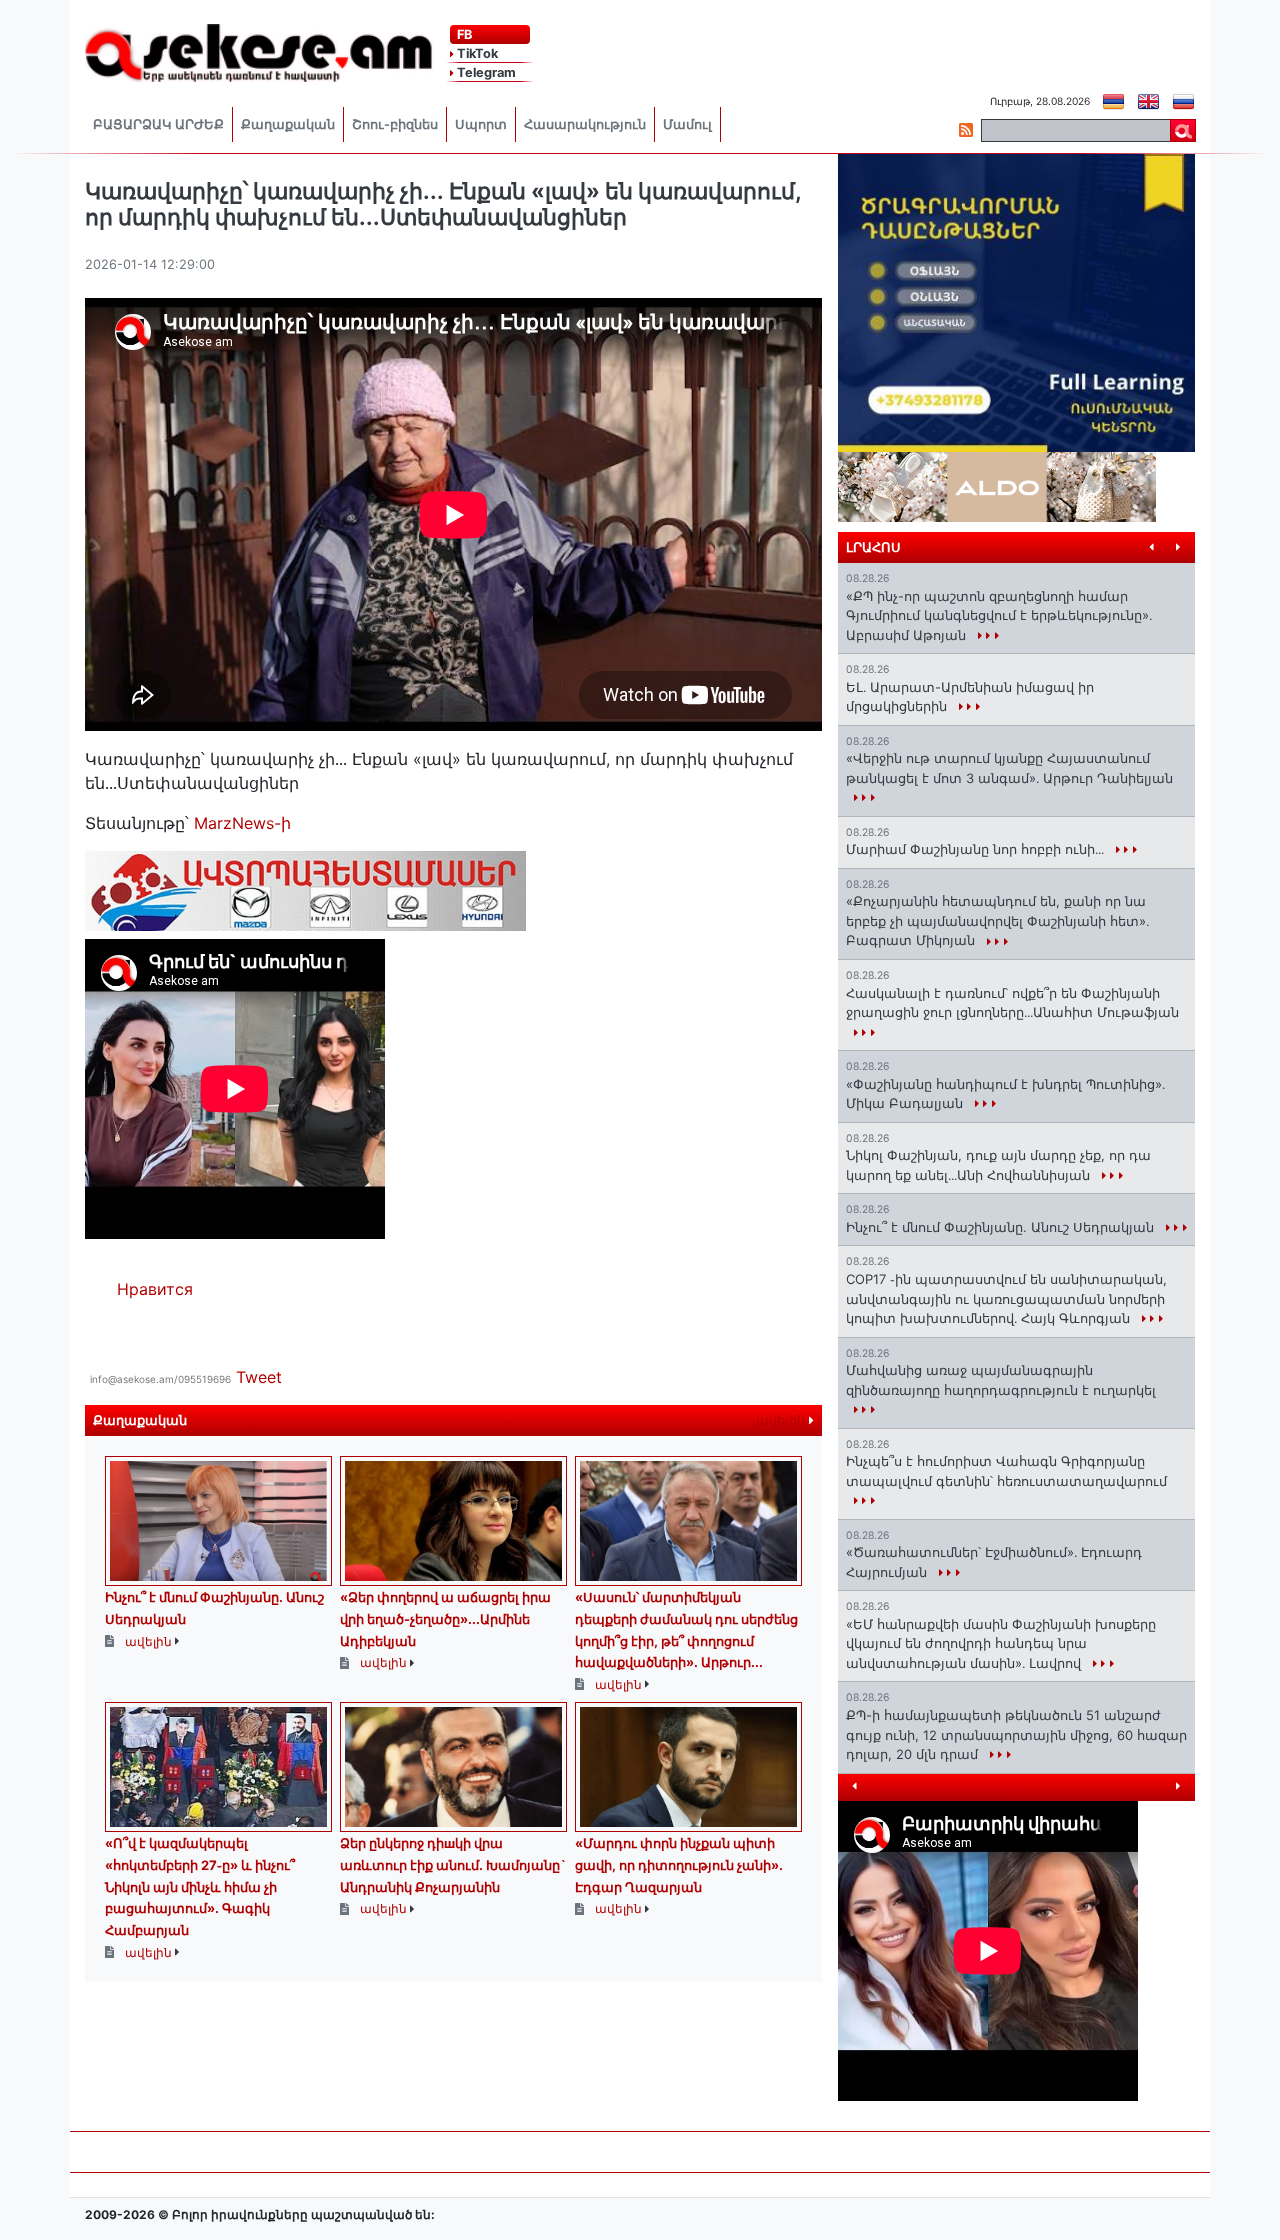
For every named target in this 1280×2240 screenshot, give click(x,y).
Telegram (485, 72)
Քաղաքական (288, 124)
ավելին (782, 1420)
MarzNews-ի (242, 823)
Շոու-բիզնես (395, 124)
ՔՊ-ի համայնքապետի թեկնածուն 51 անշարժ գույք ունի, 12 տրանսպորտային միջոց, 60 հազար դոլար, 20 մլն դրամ (1016, 1734)
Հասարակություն (585, 124)
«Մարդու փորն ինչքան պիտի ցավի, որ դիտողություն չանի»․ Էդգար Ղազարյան (679, 1864)
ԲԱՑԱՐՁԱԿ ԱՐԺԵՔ (158, 124)
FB (463, 34)
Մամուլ (687, 124)
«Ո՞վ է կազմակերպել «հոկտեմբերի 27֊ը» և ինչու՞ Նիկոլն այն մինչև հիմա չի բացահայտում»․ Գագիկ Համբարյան (200, 1886)
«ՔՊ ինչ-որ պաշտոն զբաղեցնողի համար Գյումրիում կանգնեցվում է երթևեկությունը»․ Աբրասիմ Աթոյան (999, 615)
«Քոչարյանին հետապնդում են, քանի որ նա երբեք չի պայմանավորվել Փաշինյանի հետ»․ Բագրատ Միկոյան (997, 920)
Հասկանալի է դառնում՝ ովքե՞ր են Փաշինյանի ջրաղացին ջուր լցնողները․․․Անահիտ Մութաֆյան (1012, 1003)
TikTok (476, 53)
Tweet (259, 1377)
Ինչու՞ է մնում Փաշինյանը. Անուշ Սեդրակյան (1002, 1227)
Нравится (155, 1289)
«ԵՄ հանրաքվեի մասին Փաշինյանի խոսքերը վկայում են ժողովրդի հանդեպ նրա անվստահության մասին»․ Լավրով (1001, 1643)
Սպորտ (481, 124)
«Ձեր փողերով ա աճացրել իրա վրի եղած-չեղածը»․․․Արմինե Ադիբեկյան (445, 1618)
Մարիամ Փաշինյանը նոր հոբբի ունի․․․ (977, 849)
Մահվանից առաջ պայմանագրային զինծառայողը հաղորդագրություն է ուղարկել (1001, 1380)
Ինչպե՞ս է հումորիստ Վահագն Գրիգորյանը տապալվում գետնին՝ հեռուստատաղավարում (1006, 1471)
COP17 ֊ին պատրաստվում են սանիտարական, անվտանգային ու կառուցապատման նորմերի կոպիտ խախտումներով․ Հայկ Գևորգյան (1006, 1298)
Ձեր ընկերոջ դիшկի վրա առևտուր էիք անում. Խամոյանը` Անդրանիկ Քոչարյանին (453, 1864)
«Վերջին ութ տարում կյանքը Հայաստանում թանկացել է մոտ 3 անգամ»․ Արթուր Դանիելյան (1009, 768)
